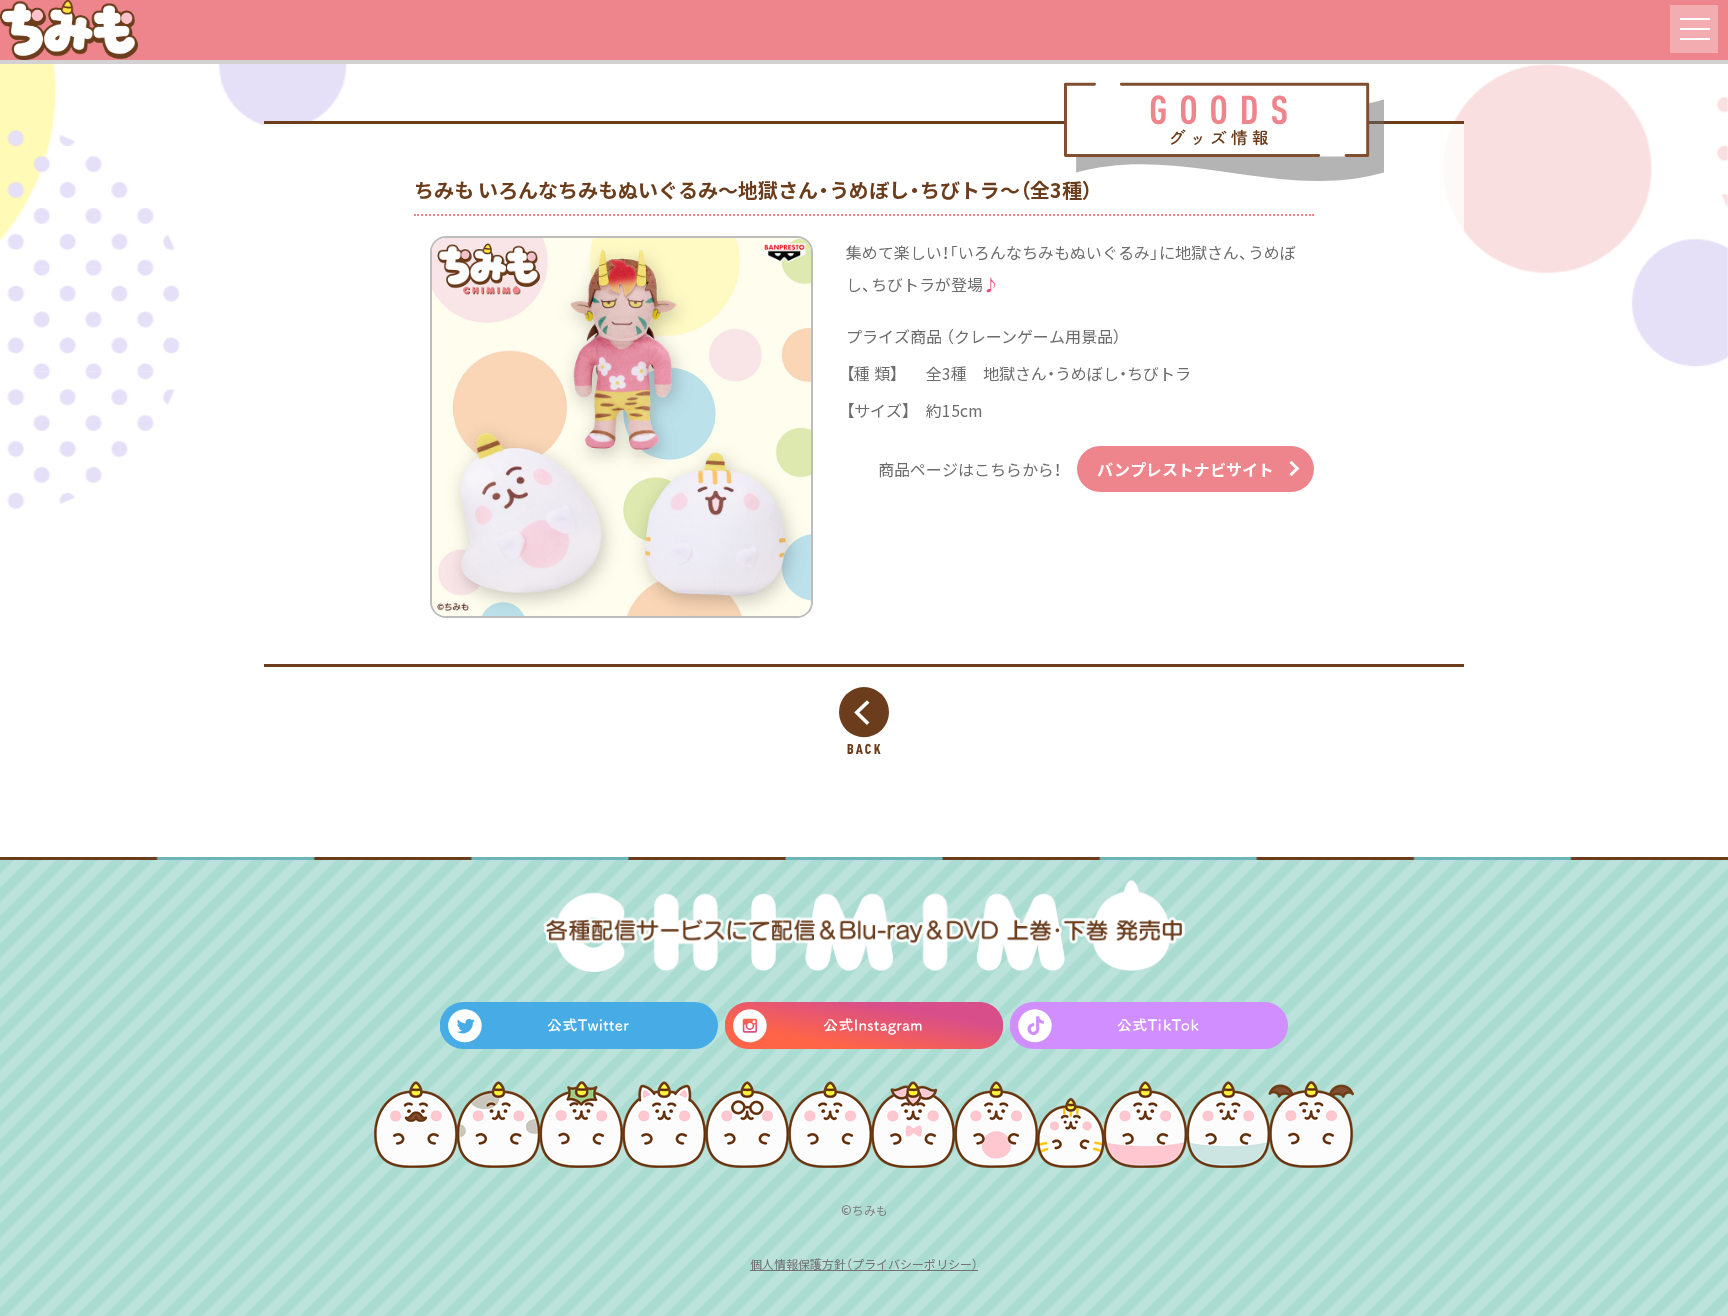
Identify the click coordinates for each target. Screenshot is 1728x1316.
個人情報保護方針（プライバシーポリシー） (864, 1264)
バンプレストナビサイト (1185, 469)
